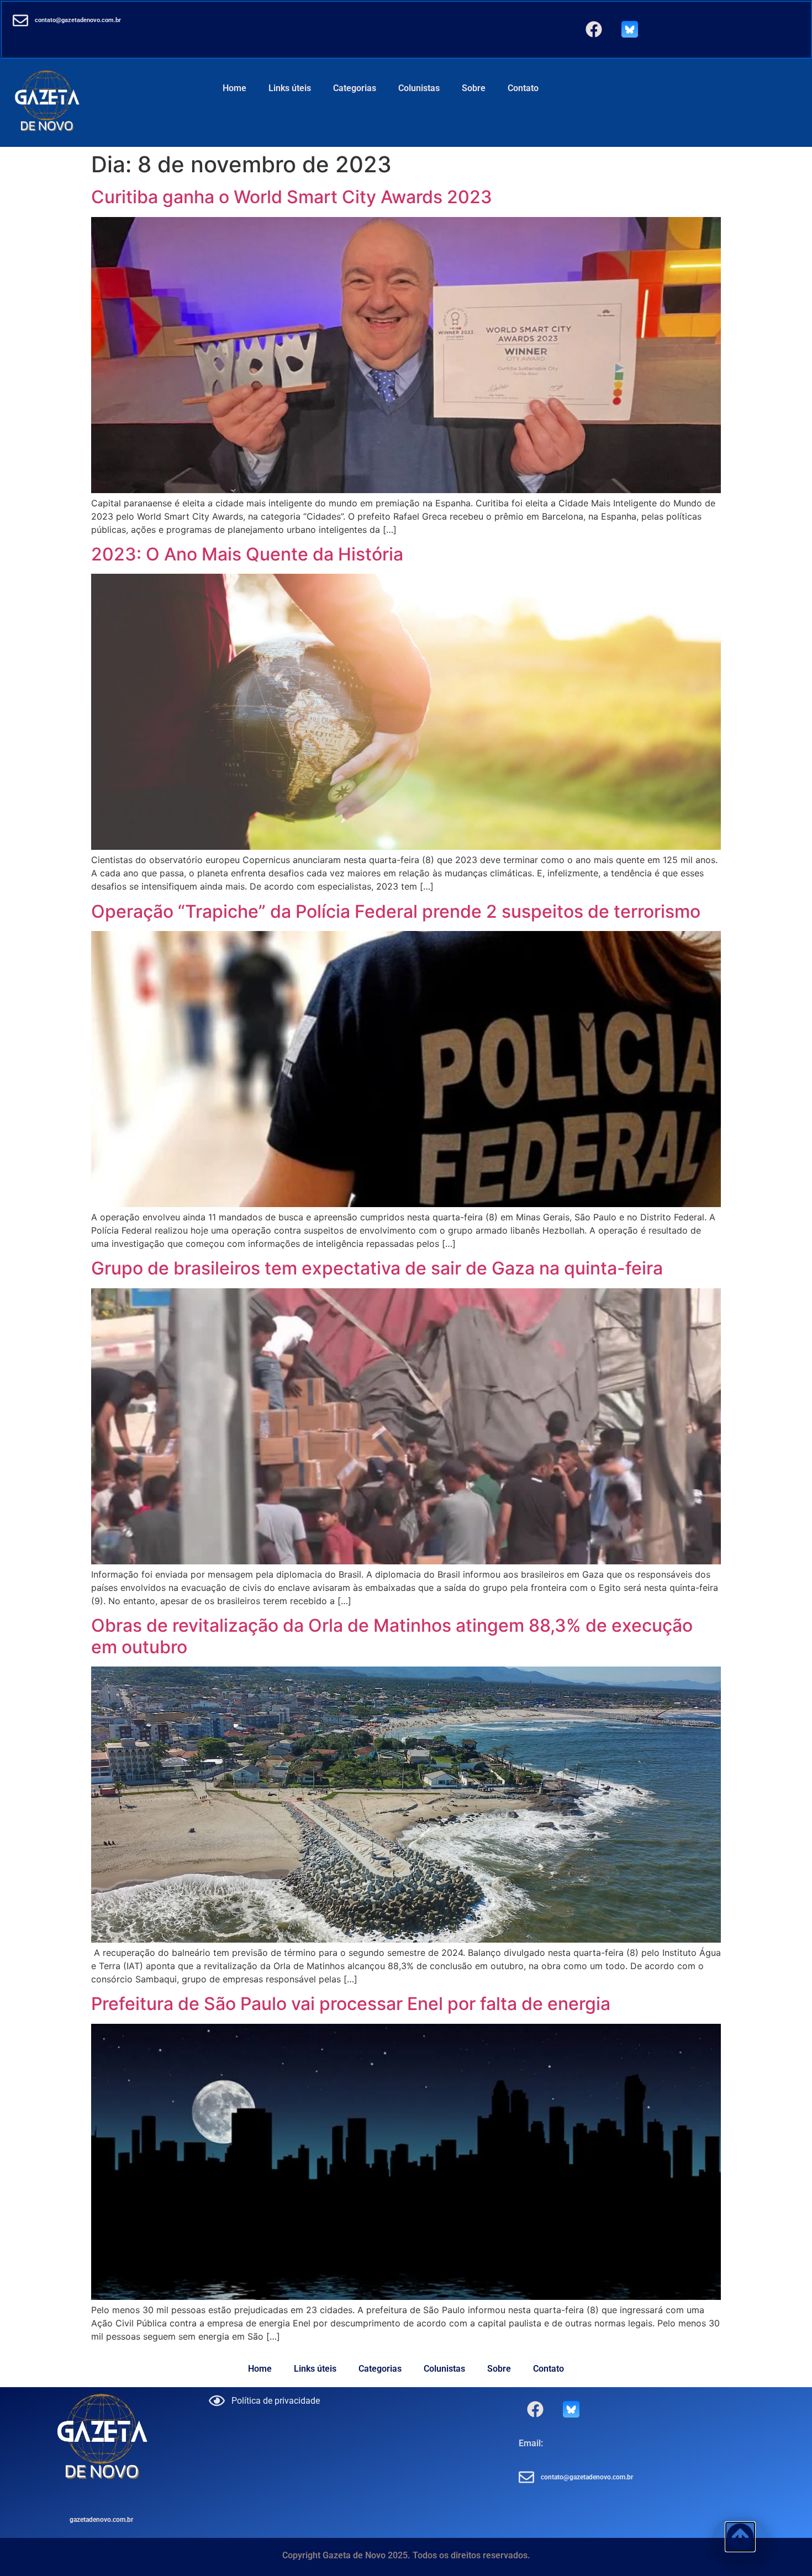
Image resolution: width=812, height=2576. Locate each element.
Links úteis (290, 88)
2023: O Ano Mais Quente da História (247, 554)
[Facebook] (594, 29)
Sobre (474, 88)
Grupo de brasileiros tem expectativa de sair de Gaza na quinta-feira (377, 1268)
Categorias (355, 88)
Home (234, 88)
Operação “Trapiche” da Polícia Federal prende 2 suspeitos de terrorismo (396, 911)
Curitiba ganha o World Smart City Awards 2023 (292, 197)
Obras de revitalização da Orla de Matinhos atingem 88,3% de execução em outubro (392, 1636)
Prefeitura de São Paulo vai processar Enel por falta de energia (351, 2004)
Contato (523, 88)
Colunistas (419, 88)
